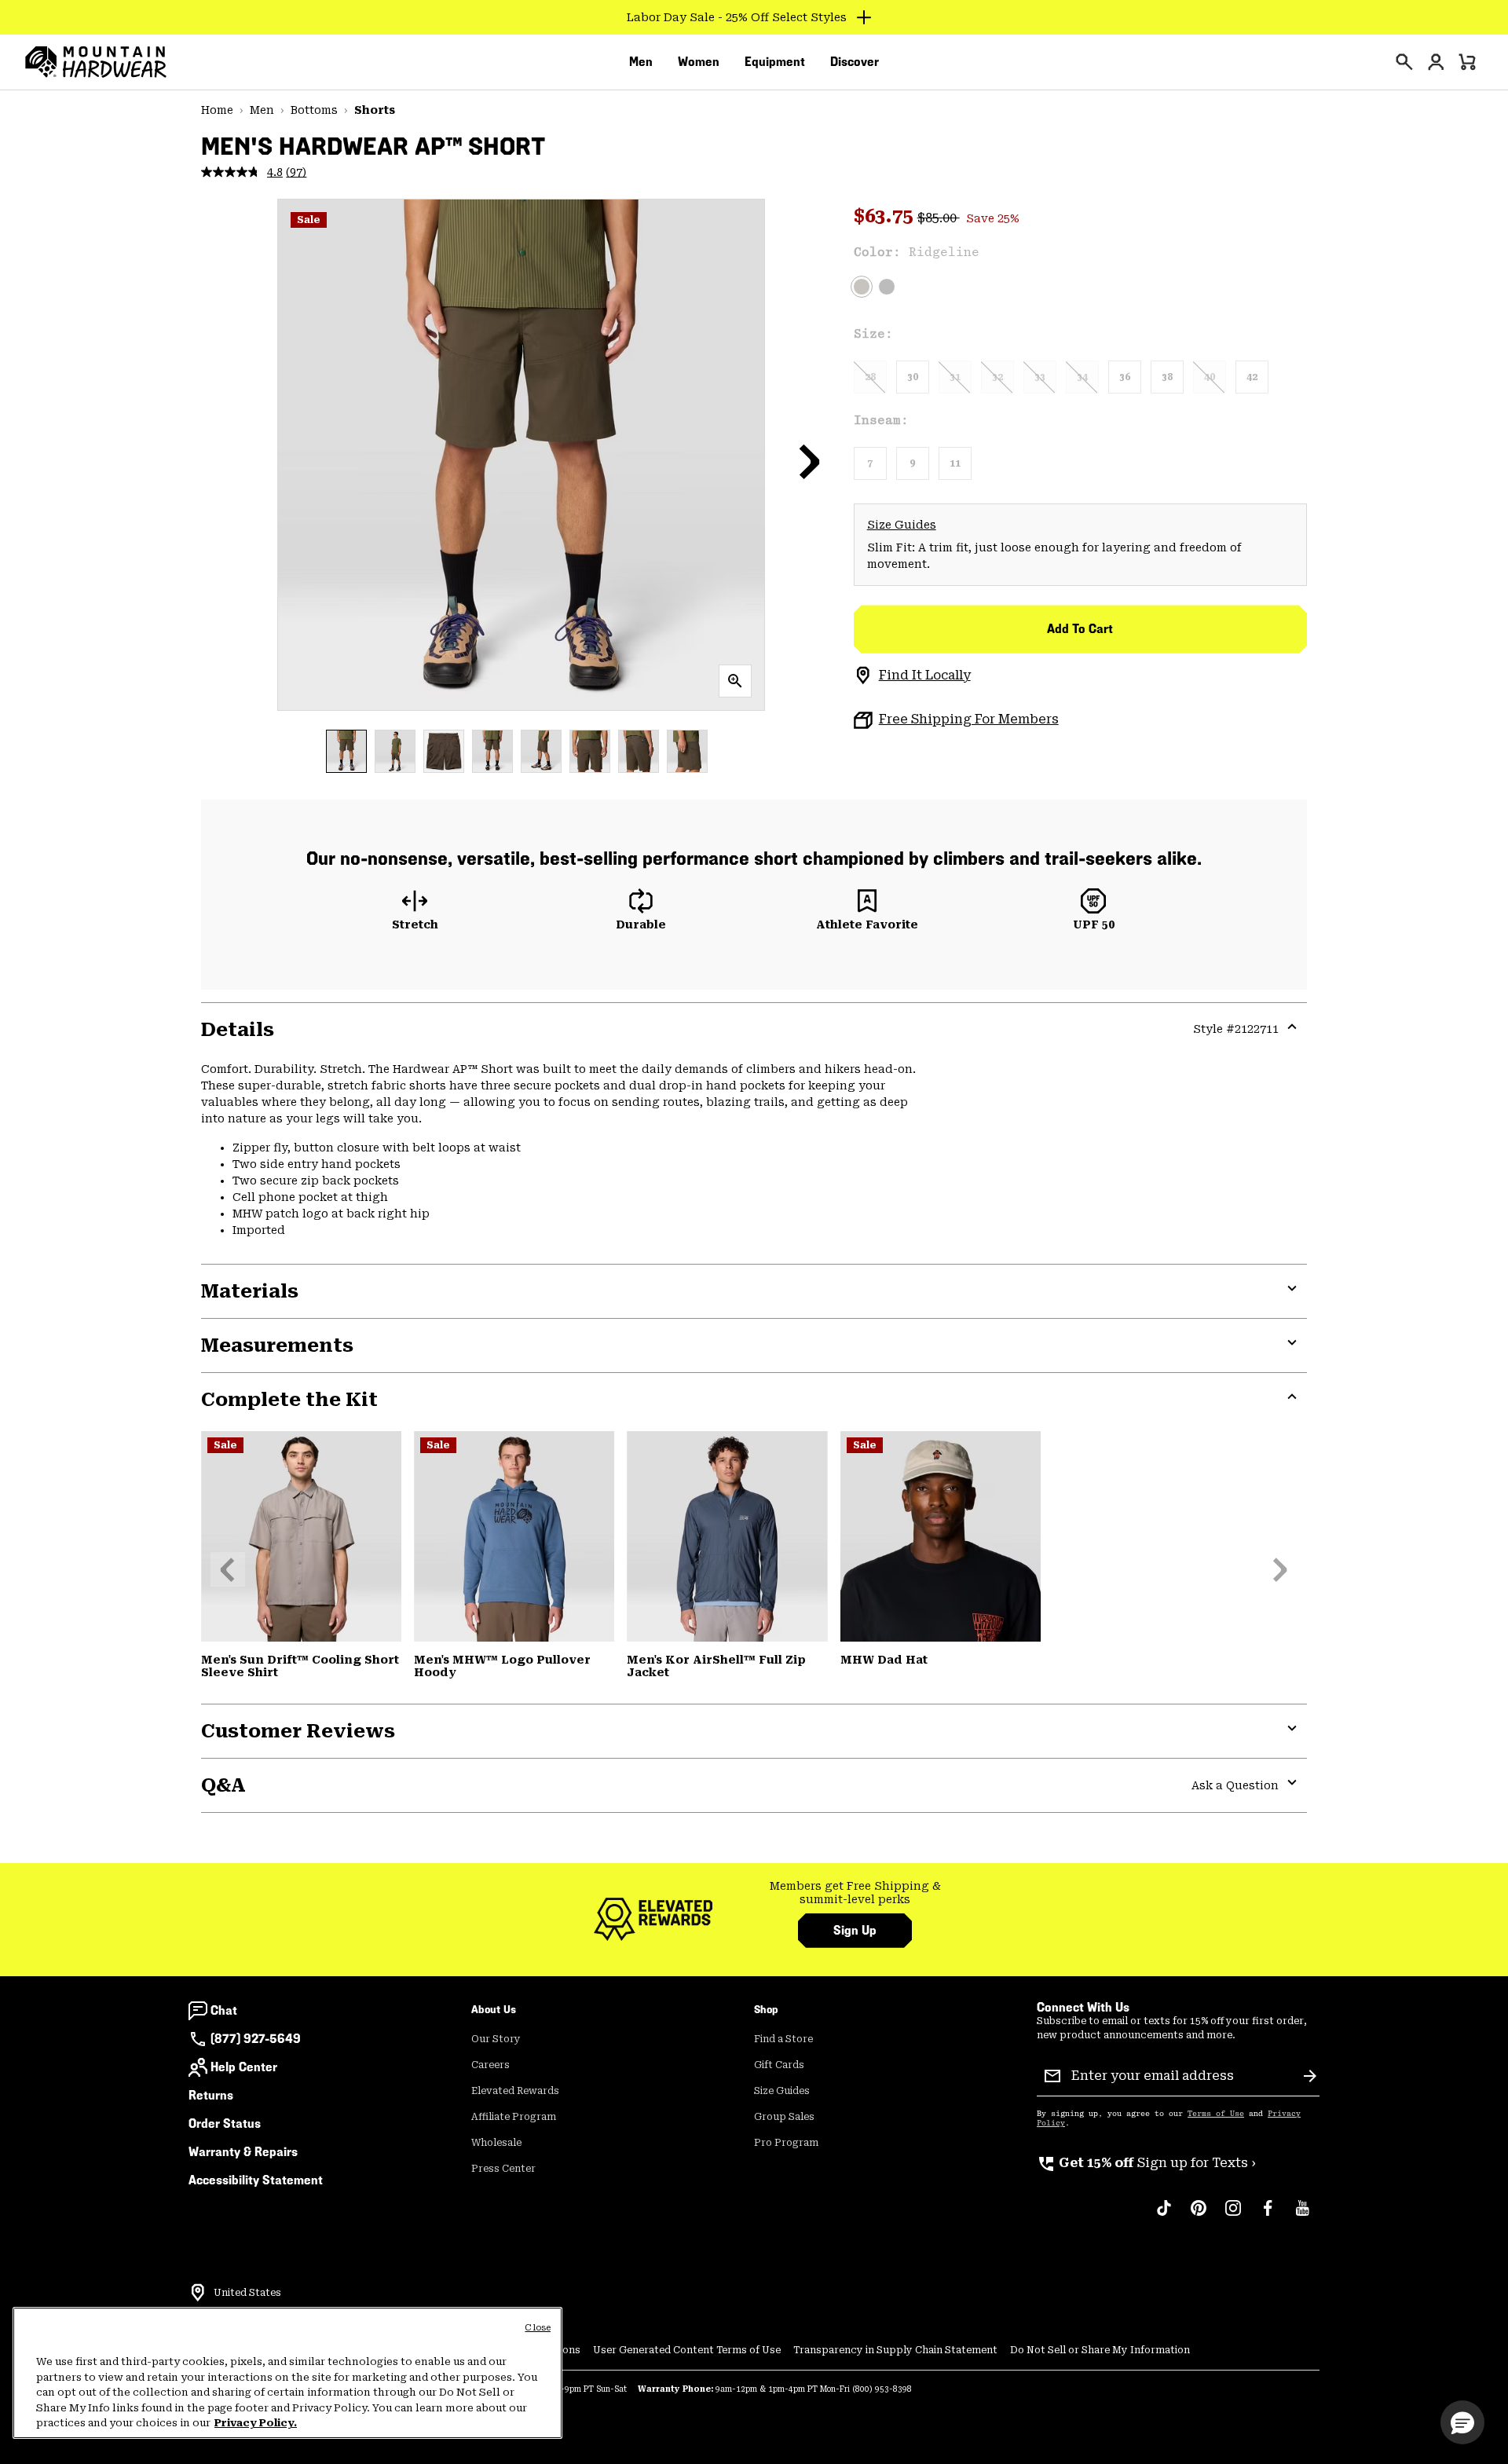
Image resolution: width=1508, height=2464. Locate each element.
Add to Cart (1080, 629)
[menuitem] (641, 62)
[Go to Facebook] (1268, 2216)
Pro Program (786, 2143)
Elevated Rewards (515, 2091)
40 (1210, 377)
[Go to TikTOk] (1164, 2216)
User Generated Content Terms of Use (687, 2350)
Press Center (503, 2169)
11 (955, 463)
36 (1125, 377)
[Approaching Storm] (301, 1536)
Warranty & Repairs (243, 2152)
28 (870, 377)
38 (1167, 377)
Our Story (496, 2039)
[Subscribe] (1310, 2076)
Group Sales (784, 2117)
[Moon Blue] (727, 1536)
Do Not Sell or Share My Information (1100, 2350)
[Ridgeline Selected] (862, 287)
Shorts (375, 110)
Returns (211, 2095)
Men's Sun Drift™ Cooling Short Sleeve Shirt (300, 1666)
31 (955, 377)
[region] (287, 2373)
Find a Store (783, 2039)
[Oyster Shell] (941, 1536)
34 (1082, 377)
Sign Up (855, 1930)
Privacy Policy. (256, 2423)
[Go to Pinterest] (1199, 2216)
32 (997, 377)
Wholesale (496, 2143)
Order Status (225, 2124)
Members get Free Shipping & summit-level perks (855, 1893)
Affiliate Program (514, 2117)
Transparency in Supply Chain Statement (895, 2350)
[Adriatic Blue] (514, 1536)
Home (217, 110)
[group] (855, 1893)
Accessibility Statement (256, 2180)
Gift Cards (779, 2065)
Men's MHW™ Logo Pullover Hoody (502, 1666)
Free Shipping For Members (969, 719)
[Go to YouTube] (1302, 2216)
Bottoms (314, 110)
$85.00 (939, 218)
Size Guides (902, 525)
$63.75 (886, 216)
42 (1252, 377)
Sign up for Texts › (1146, 2163)
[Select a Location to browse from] (198, 2293)
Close (538, 2328)
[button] (810, 461)
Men (262, 110)
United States (247, 2293)
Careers (490, 2065)
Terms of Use (1216, 2114)
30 (913, 377)
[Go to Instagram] (1233, 2216)
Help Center (244, 2067)
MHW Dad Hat (884, 1660)
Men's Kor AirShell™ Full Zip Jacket (716, 1666)
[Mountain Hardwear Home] (96, 62)
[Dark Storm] (887, 287)
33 (1040, 377)
